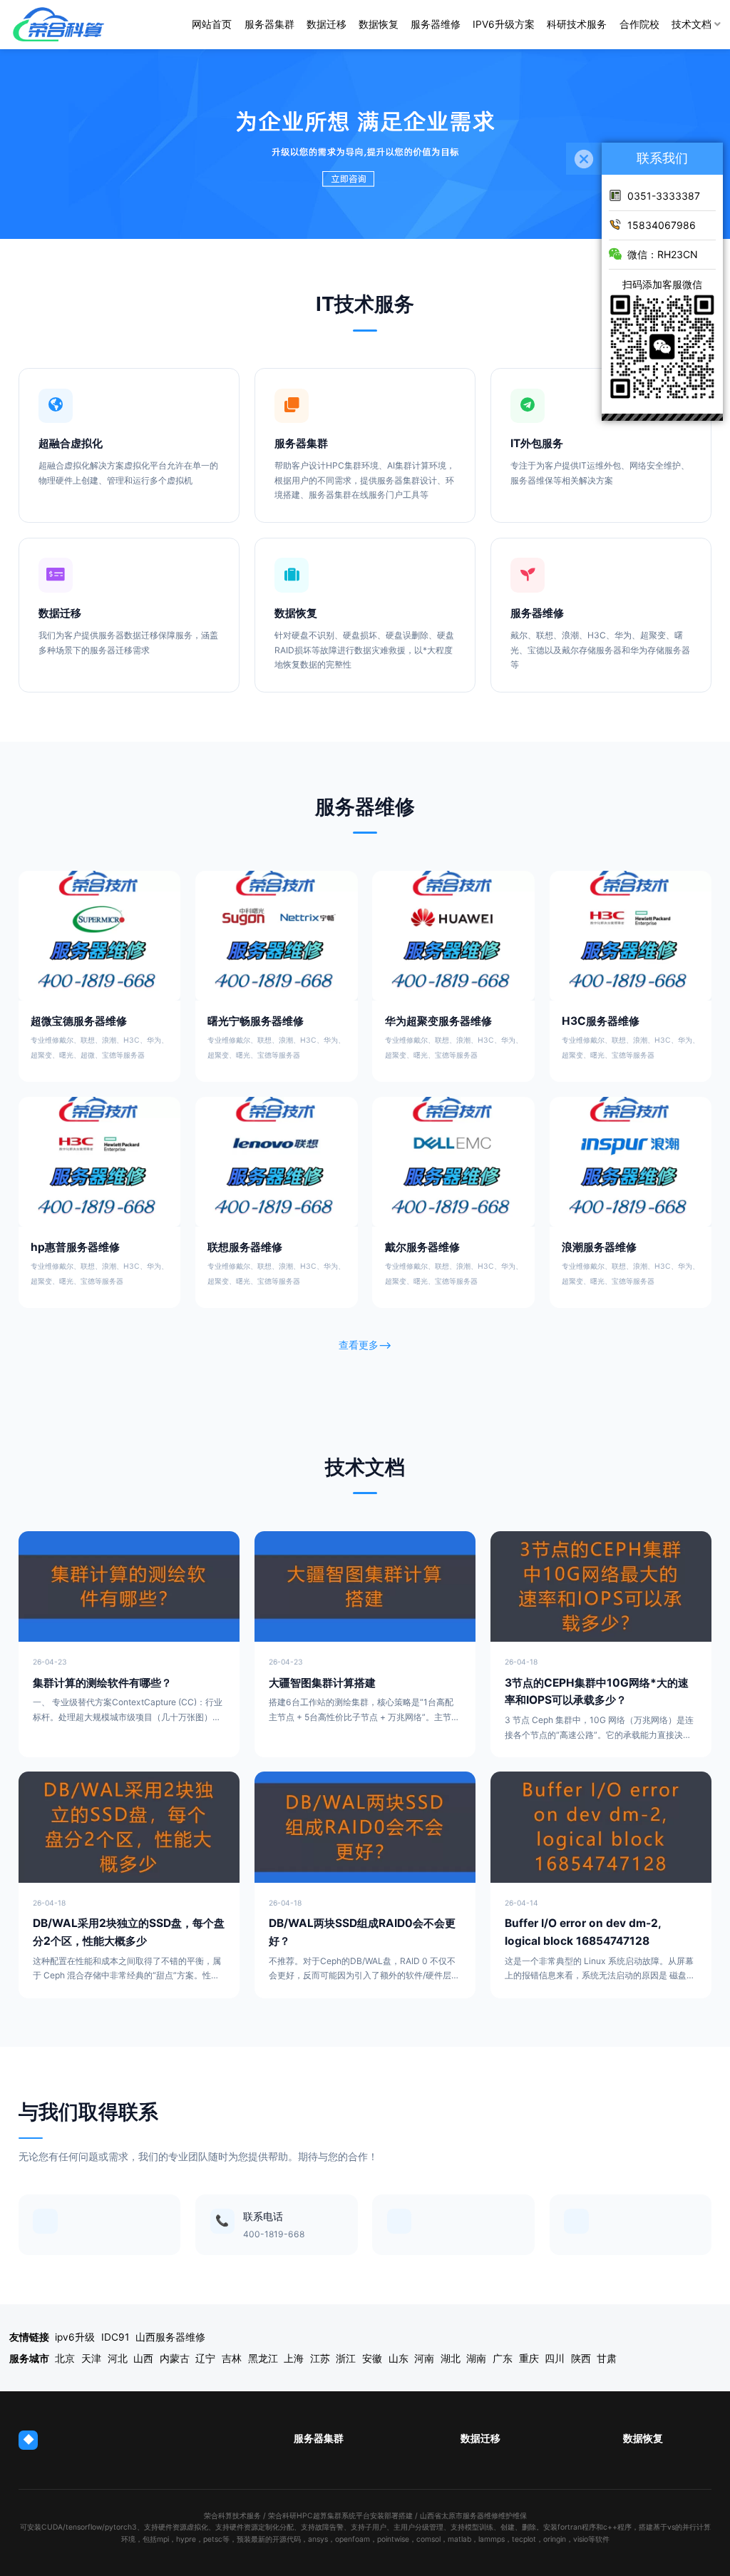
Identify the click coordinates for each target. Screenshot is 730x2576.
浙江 (346, 2358)
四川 (555, 2358)
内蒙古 (175, 2358)
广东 (503, 2358)
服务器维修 (436, 24)
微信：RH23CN (663, 254)
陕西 (581, 2358)
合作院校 (639, 24)
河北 (118, 2358)
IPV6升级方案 (504, 24)
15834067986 (662, 225)
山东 (399, 2358)
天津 (91, 2358)
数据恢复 (379, 24)
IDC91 (115, 2337)
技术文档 (692, 24)
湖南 (476, 2358)
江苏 (320, 2358)
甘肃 (607, 2358)
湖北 (451, 2358)
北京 (65, 2358)
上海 (294, 2358)
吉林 (232, 2358)
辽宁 (205, 2358)
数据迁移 (327, 24)
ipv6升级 (75, 2337)
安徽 (372, 2358)
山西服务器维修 (170, 2337)
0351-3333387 (664, 196)
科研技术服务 (577, 24)
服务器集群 (269, 24)
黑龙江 (263, 2358)
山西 (143, 2358)
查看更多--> (365, 1345)
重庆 (529, 2358)
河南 (424, 2358)
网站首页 (212, 24)
